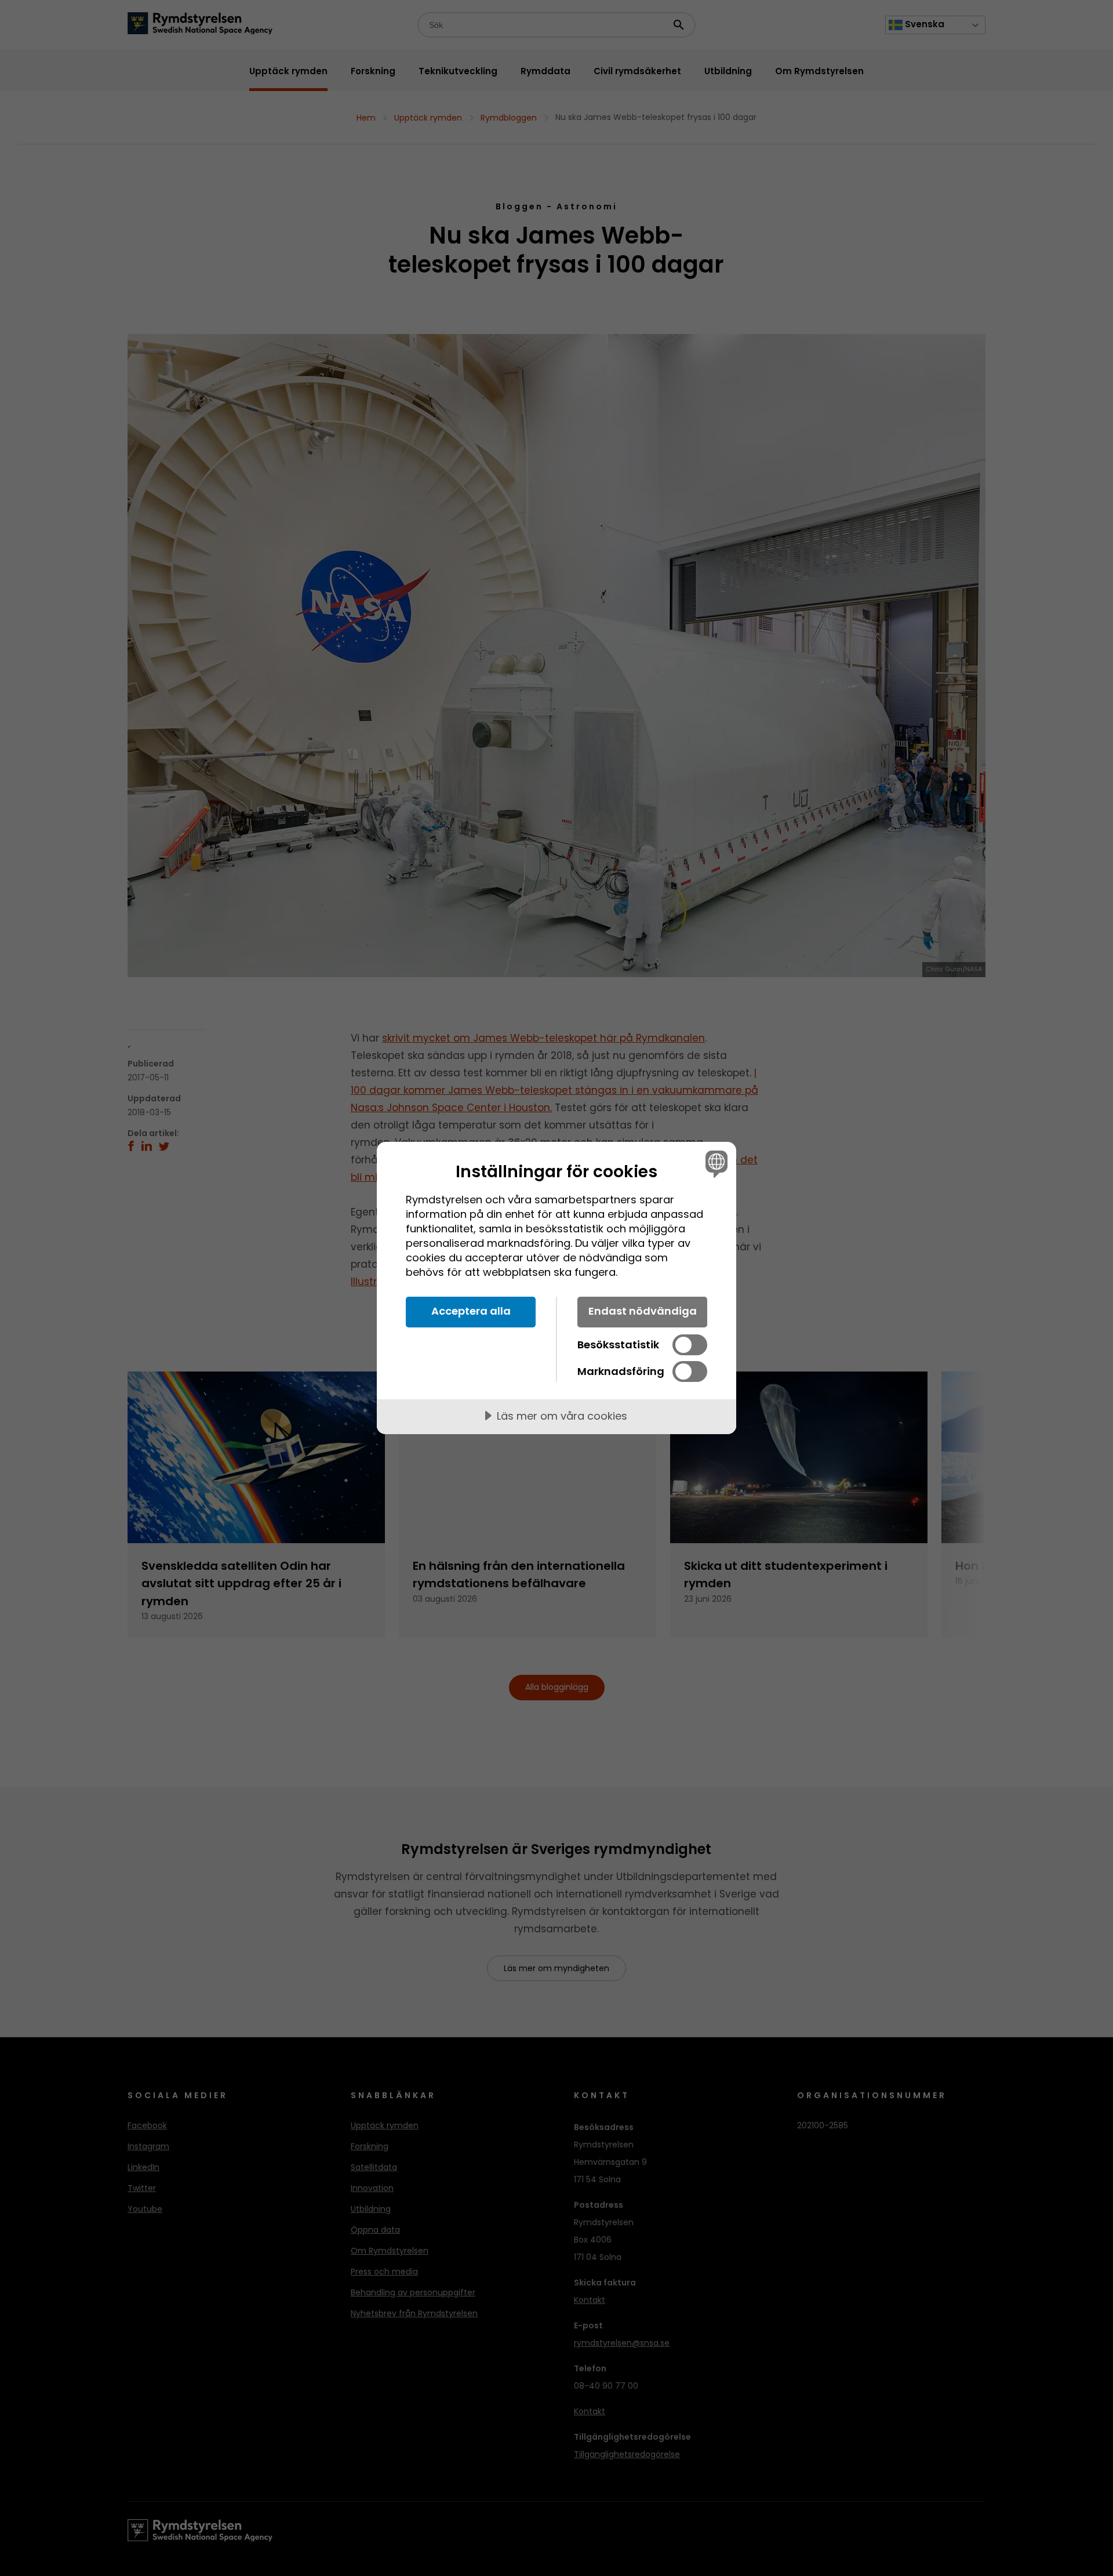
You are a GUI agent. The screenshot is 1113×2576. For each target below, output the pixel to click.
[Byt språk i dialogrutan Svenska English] (714, 1164)
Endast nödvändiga (643, 1311)
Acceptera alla (471, 1311)
